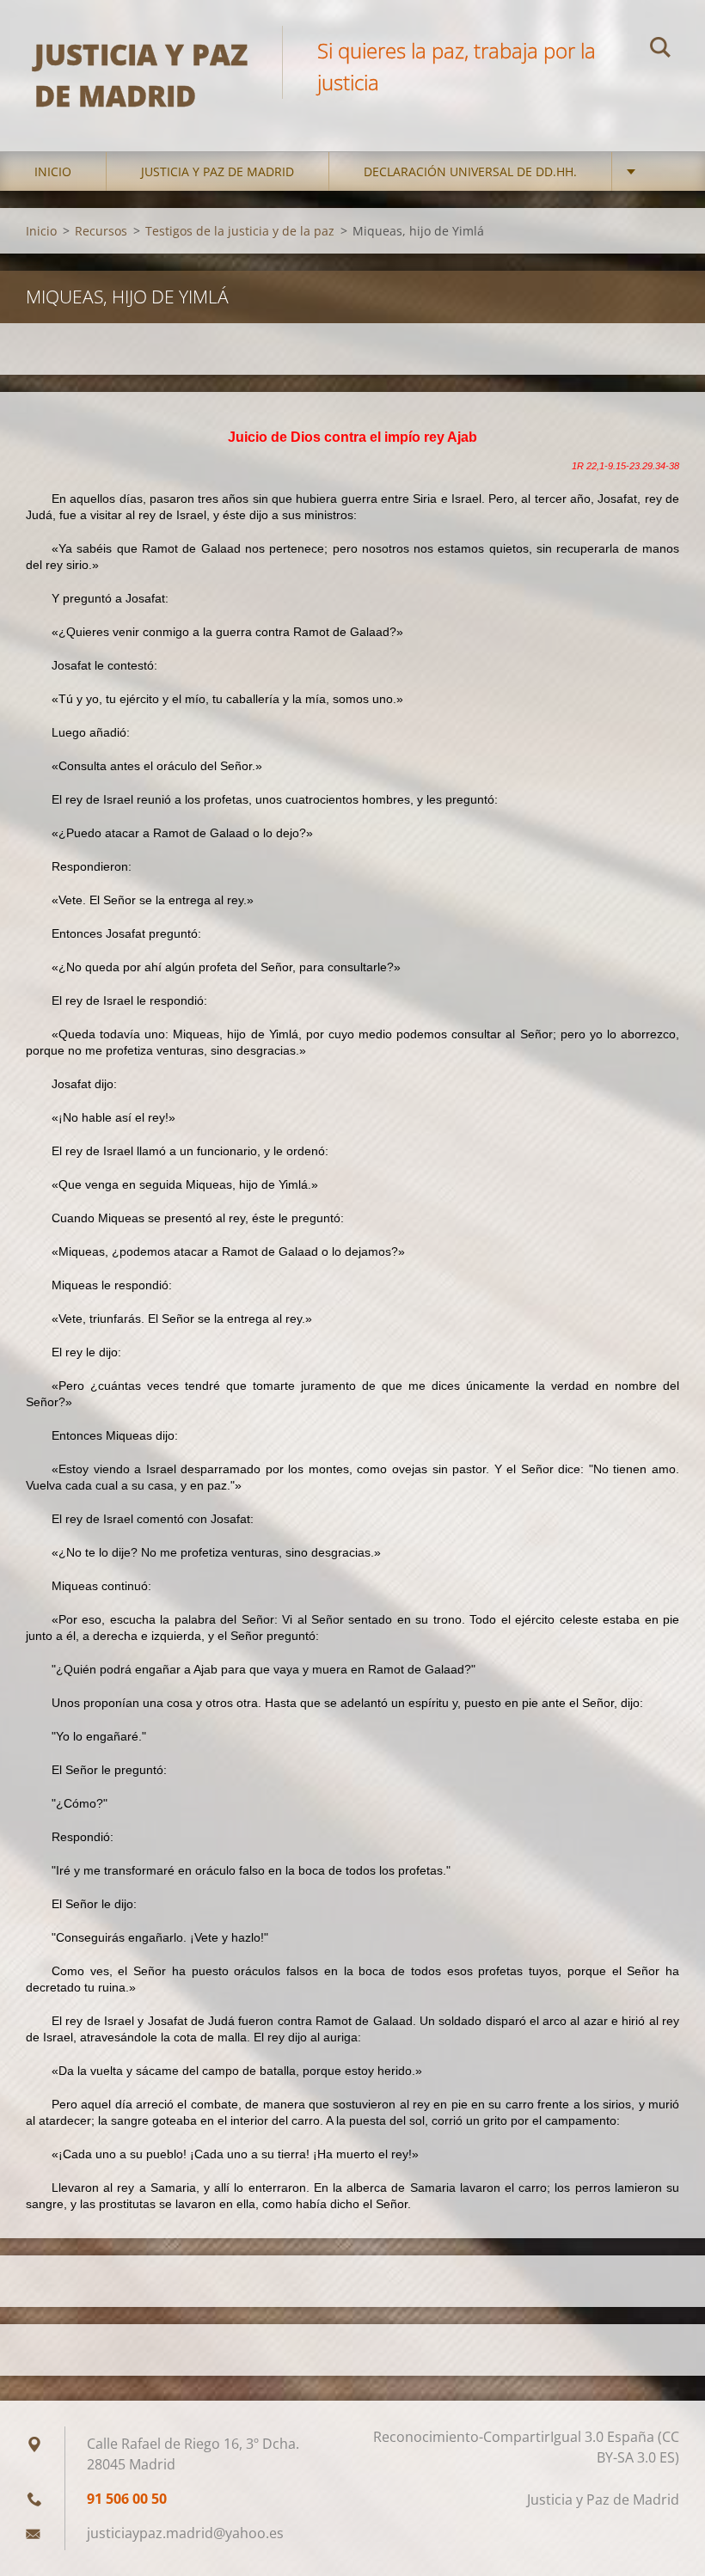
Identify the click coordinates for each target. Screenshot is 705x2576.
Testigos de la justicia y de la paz (240, 231)
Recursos (101, 231)
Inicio (53, 171)
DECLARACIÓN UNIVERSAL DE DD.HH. (470, 171)
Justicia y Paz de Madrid (218, 171)
